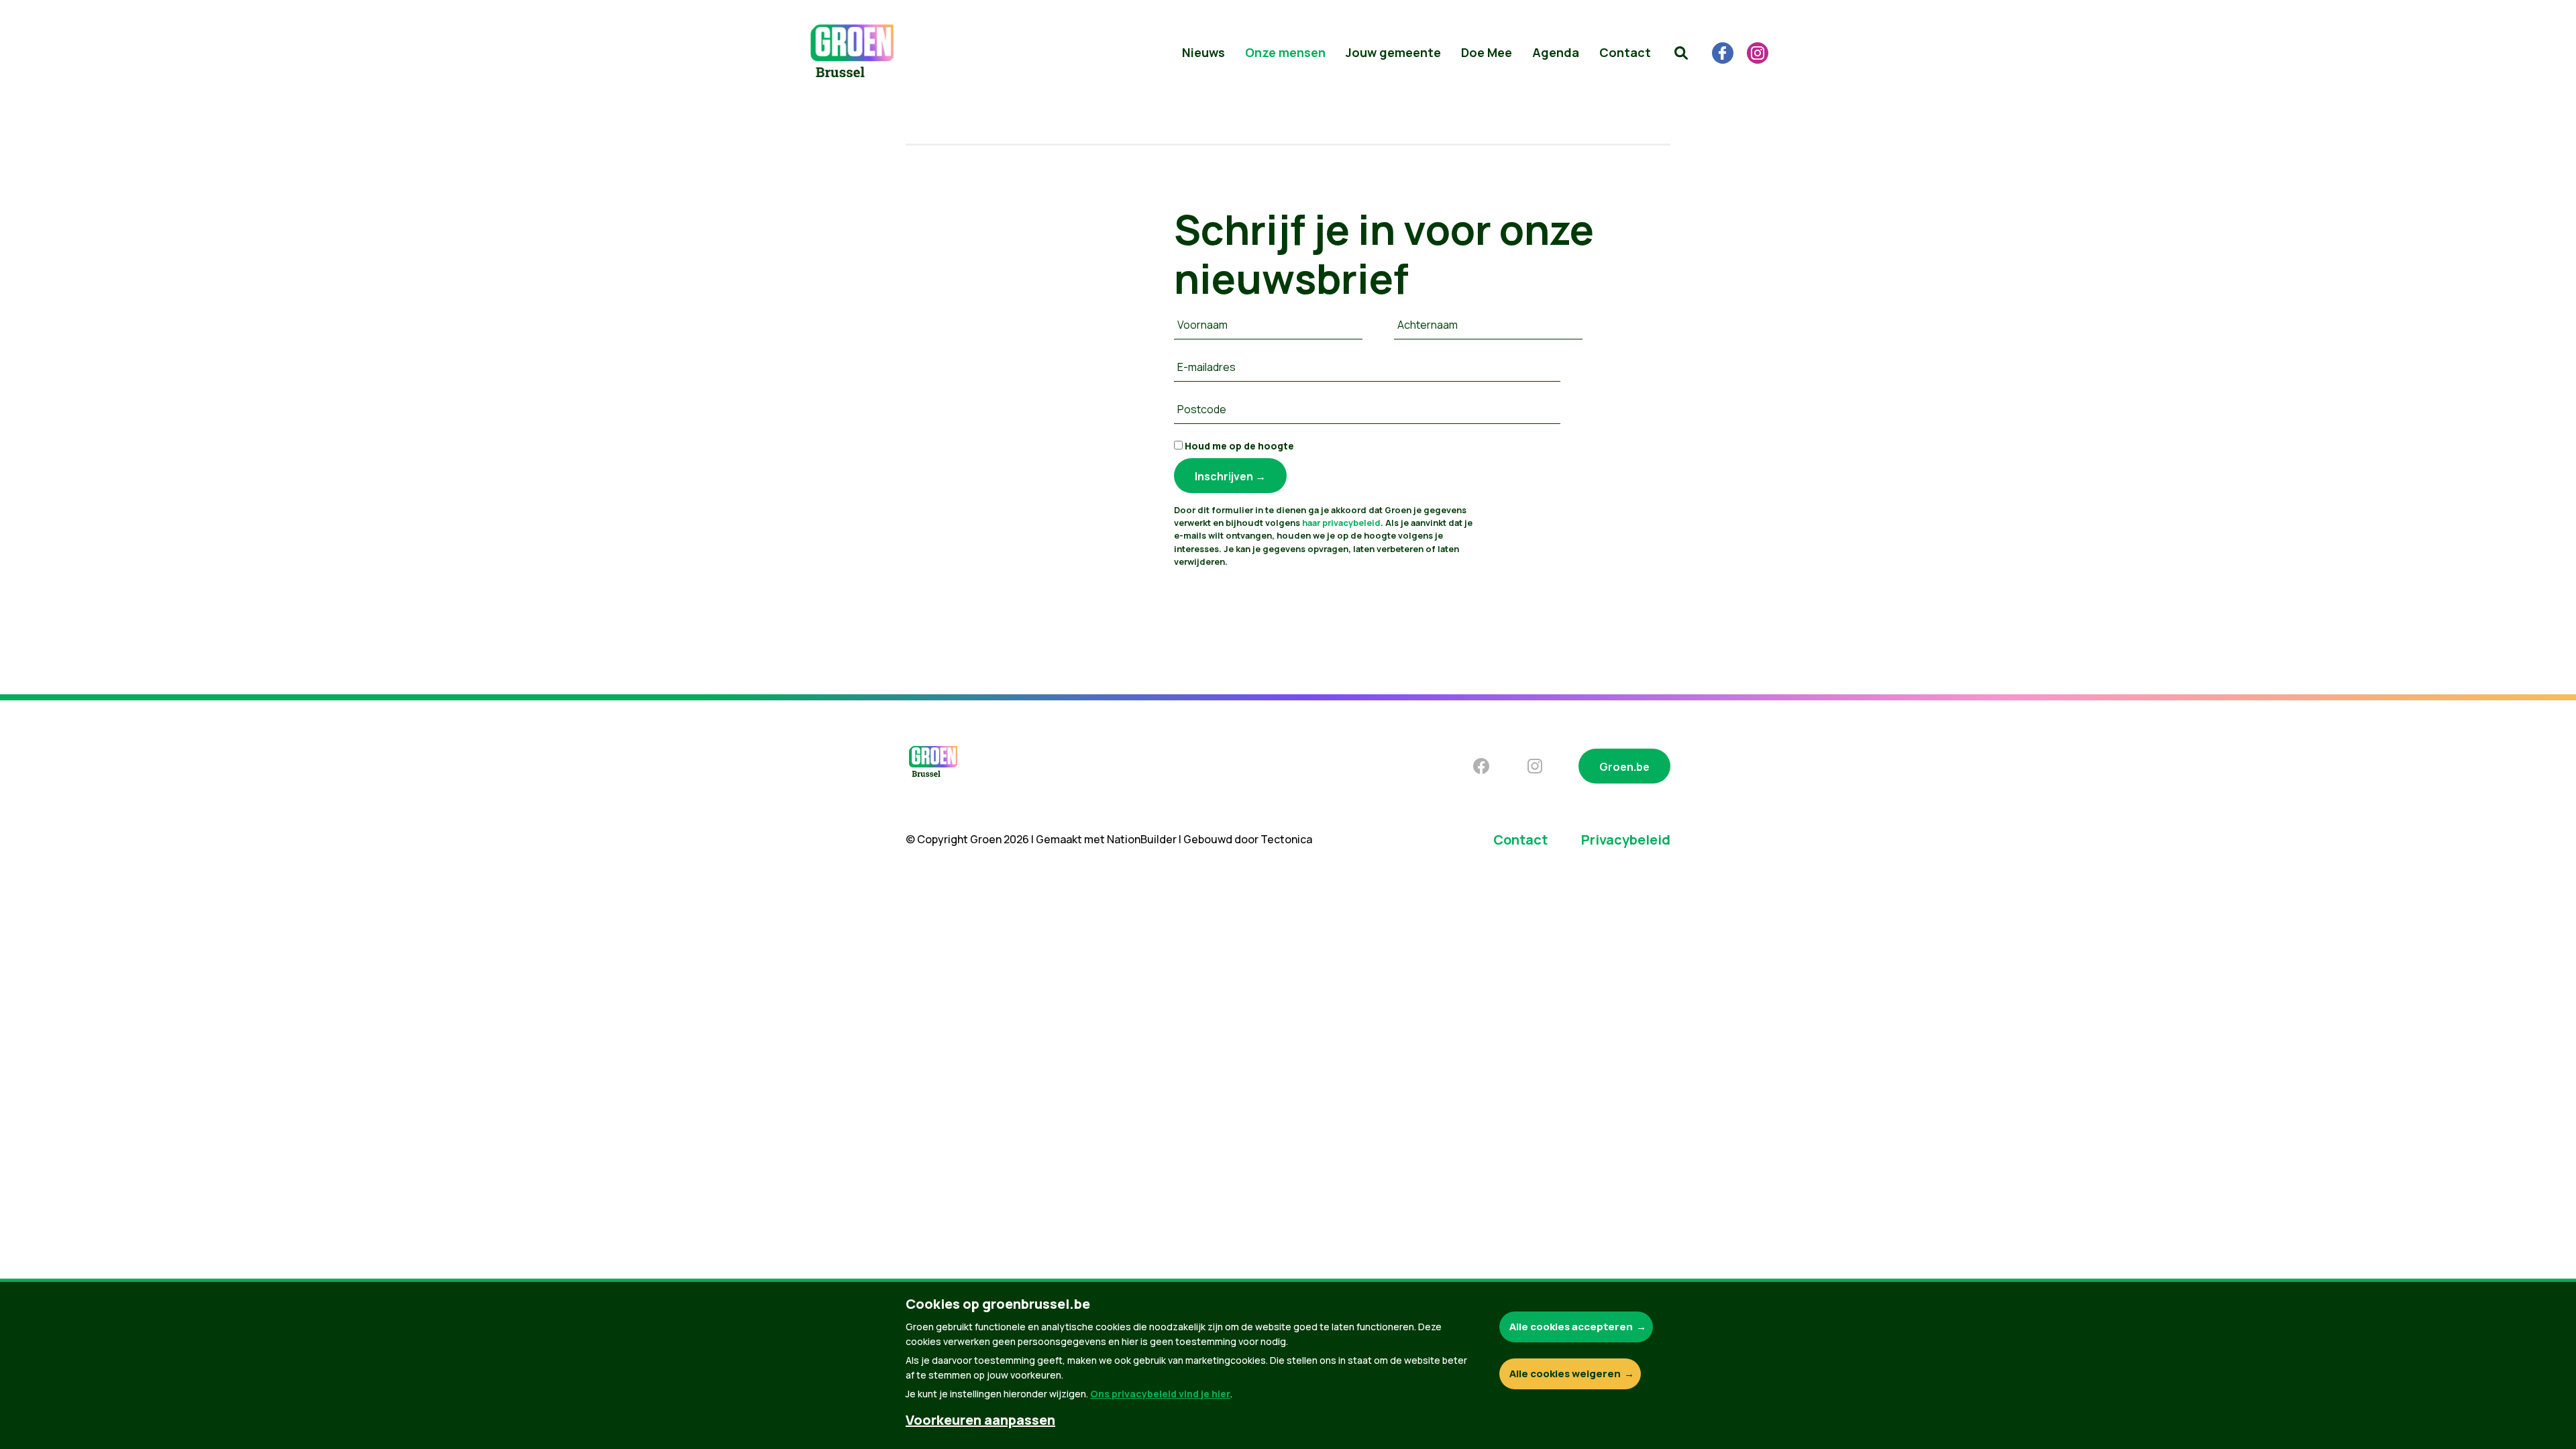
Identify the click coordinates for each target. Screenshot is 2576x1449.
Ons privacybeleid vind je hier (1160, 1394)
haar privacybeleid (1341, 523)
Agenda (1556, 52)
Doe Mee (1487, 52)
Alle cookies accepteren (1571, 1327)
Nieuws (1203, 52)
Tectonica (1286, 839)
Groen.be (1624, 767)
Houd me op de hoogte (1238, 446)
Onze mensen (1285, 52)
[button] (1681, 53)
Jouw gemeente (1393, 52)
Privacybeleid (1626, 840)
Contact (1625, 52)
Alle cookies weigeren (1565, 1374)
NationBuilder (1142, 839)
